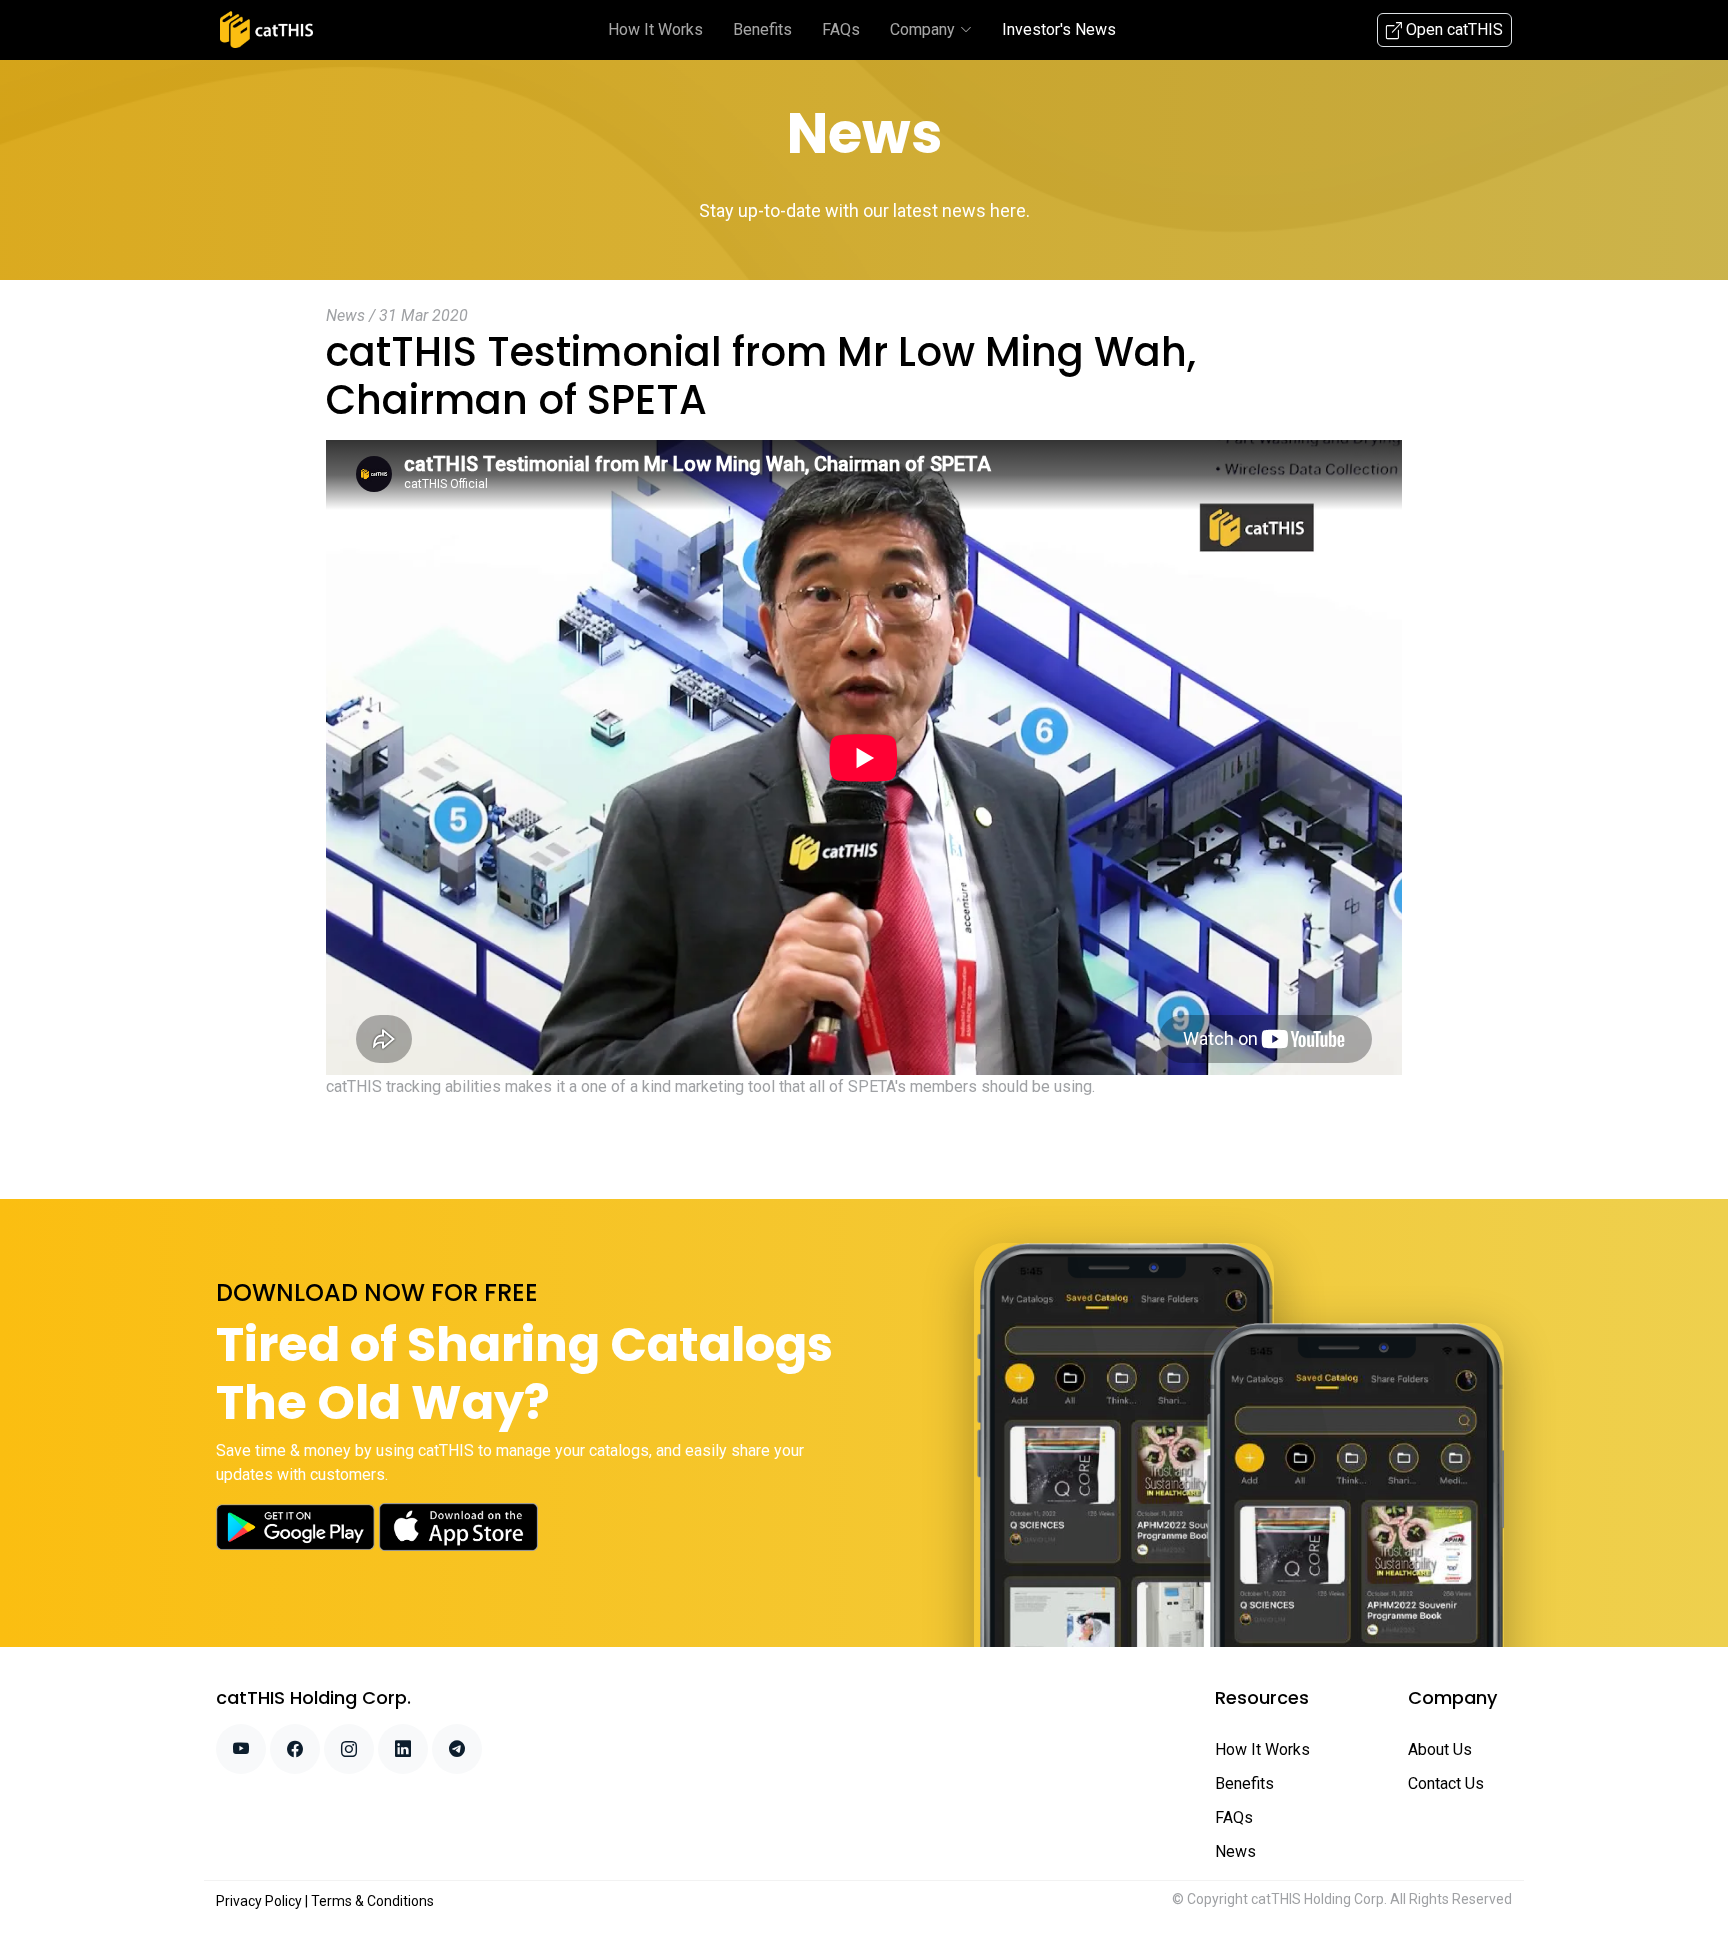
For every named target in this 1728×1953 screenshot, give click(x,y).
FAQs (841, 29)
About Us (1440, 1749)
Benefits (762, 29)
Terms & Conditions (372, 1901)
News (1235, 1851)
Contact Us (1446, 1783)
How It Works (655, 29)
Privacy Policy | (263, 1901)
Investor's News (1059, 29)
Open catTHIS (1452, 29)
